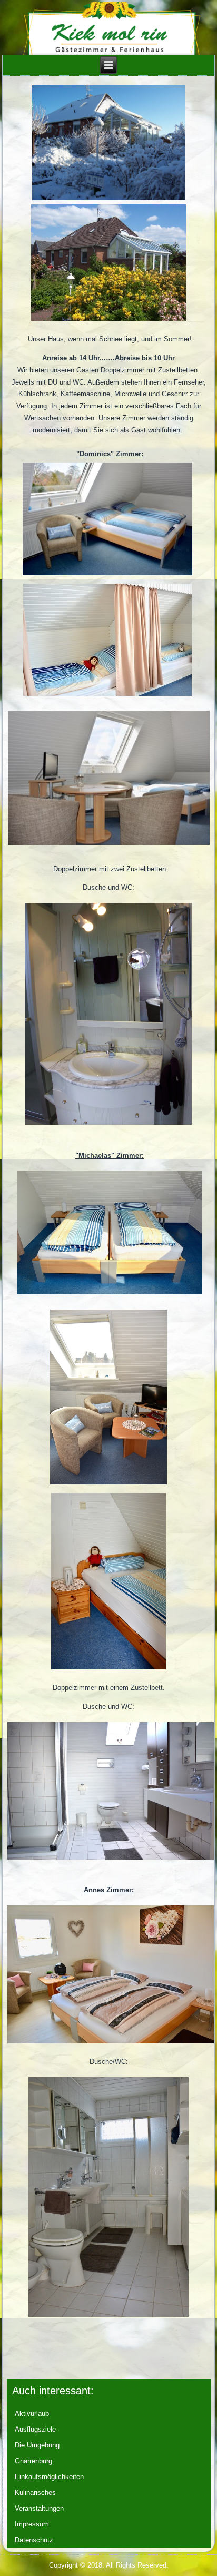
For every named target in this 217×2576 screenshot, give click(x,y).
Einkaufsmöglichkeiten (49, 2477)
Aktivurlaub (32, 2413)
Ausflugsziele (35, 2429)
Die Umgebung (37, 2445)
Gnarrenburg (33, 2461)
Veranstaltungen (39, 2508)
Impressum (32, 2524)
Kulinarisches (35, 2493)
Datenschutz (34, 2540)
